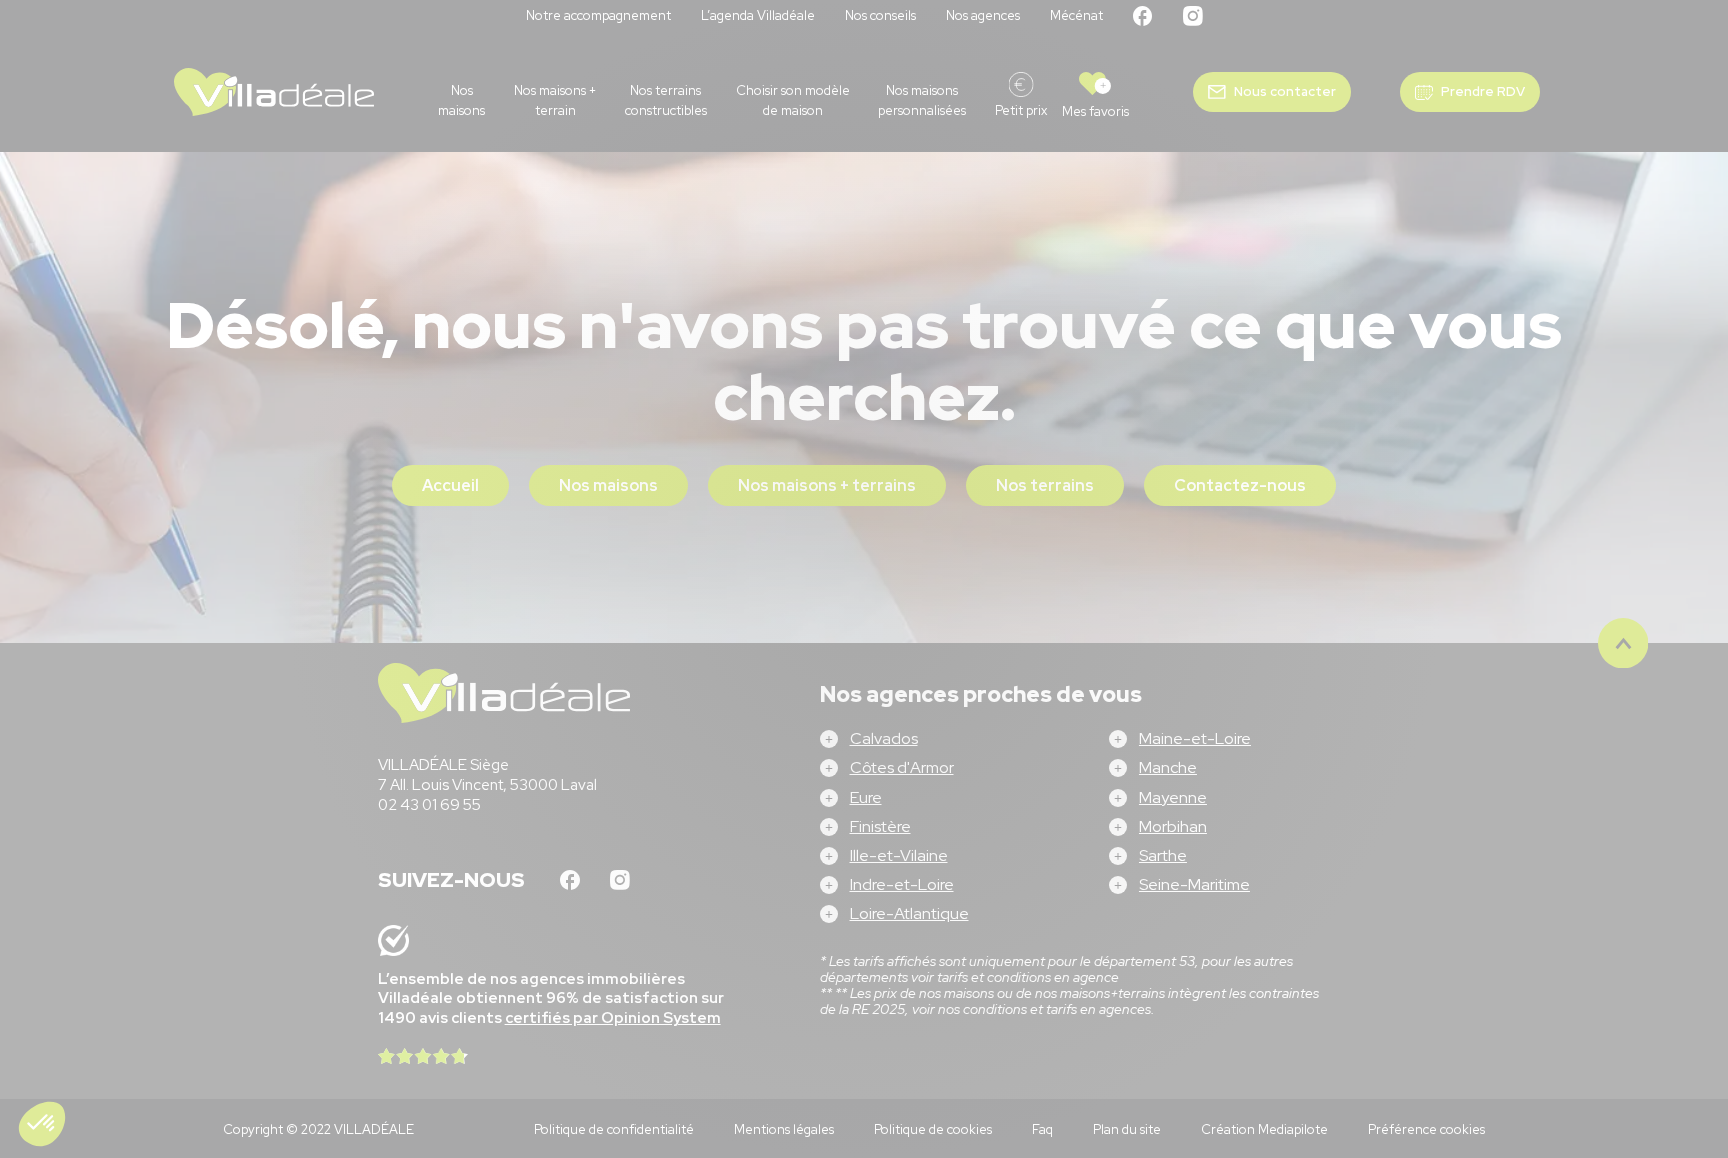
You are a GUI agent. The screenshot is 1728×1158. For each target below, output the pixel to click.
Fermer (743, 700)
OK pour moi (984, 700)
